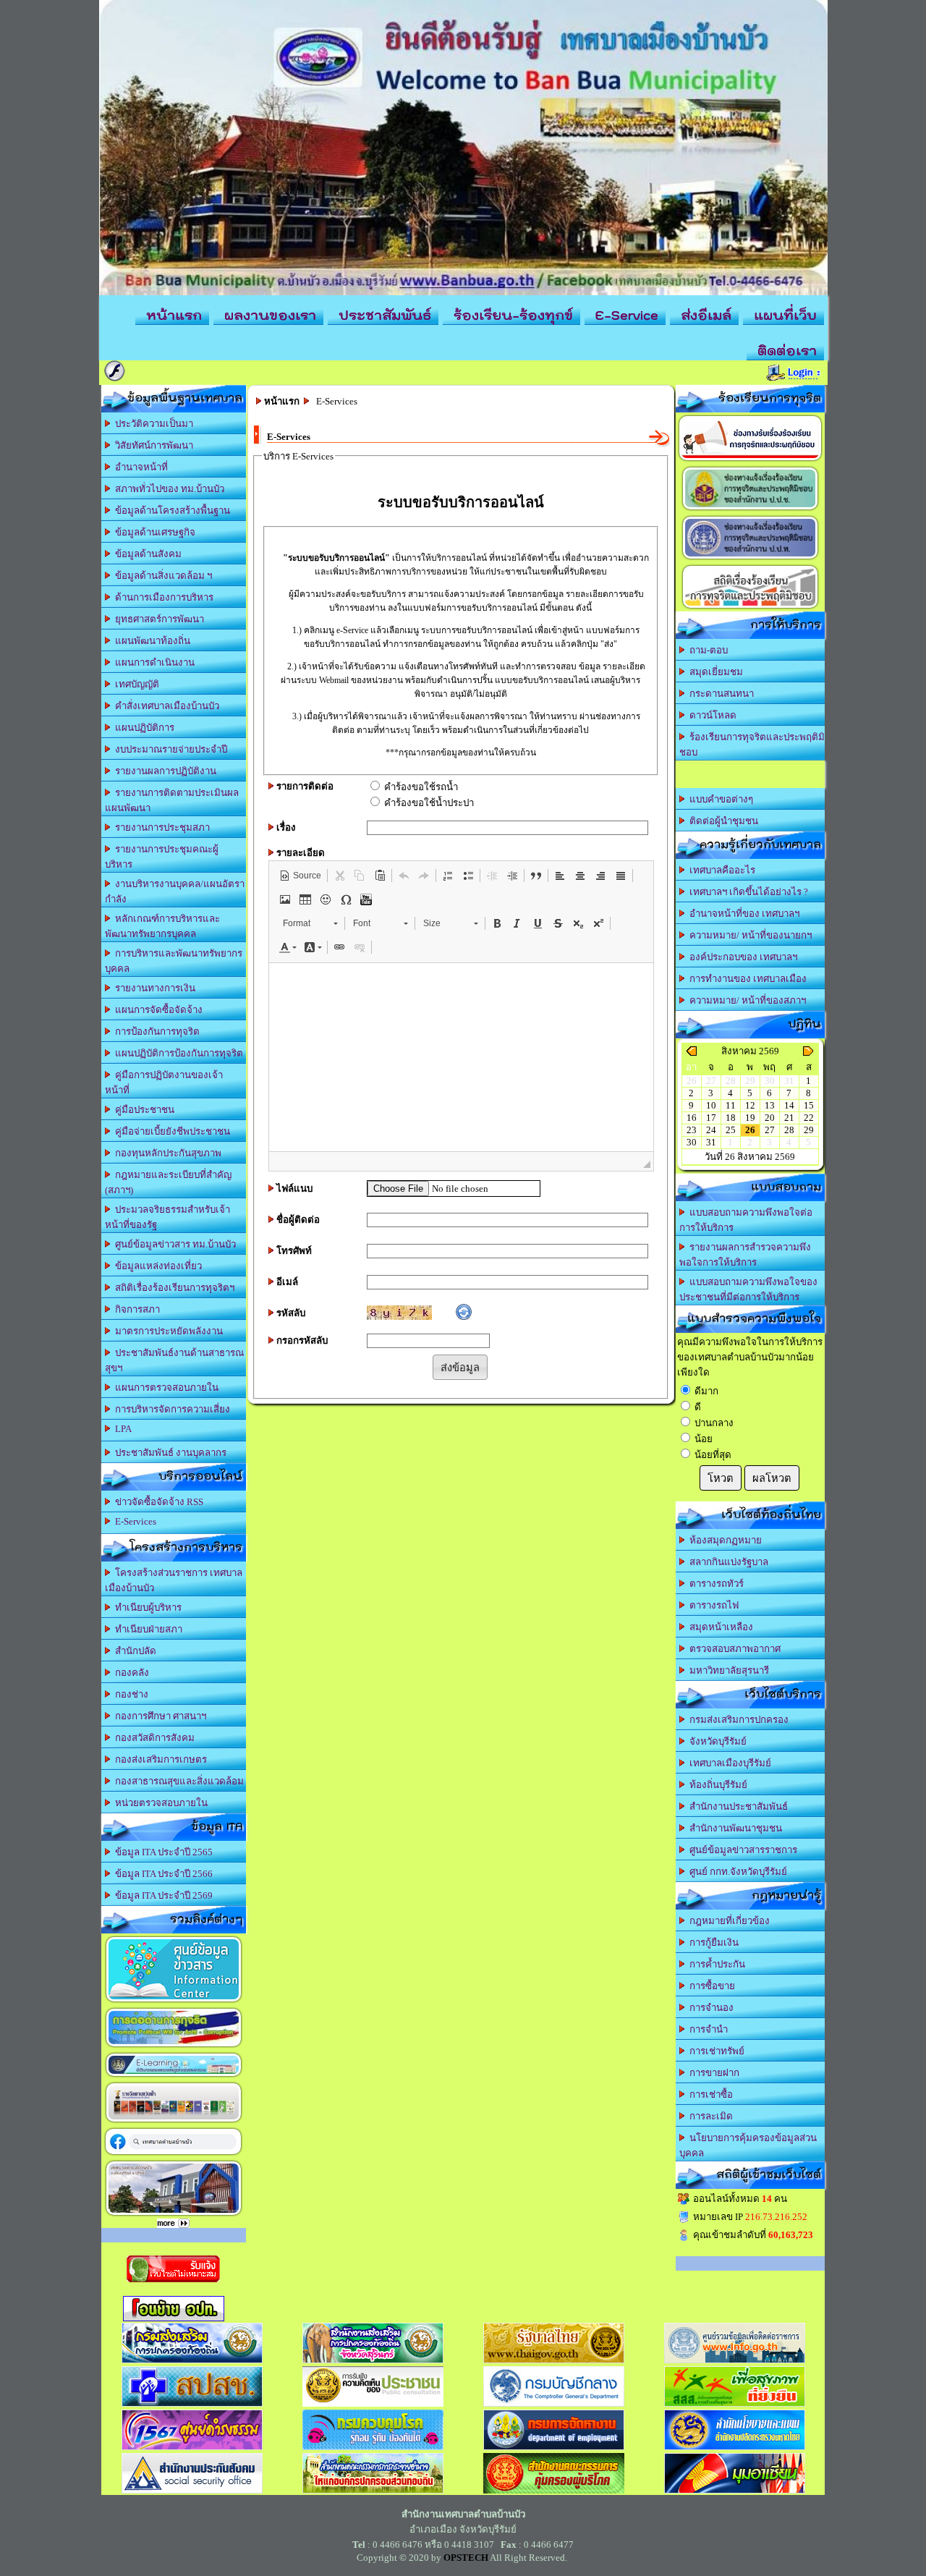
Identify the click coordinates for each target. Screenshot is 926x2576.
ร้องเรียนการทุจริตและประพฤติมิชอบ (752, 745)
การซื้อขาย (710, 1986)
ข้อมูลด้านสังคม (146, 554)
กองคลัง (130, 1673)
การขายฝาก (712, 2073)
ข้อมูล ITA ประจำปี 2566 (162, 1874)
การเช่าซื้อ (709, 2094)
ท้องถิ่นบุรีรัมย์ (716, 1785)
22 (809, 1118)
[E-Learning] (174, 2076)
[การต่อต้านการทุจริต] (174, 2047)
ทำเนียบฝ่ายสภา (146, 1629)
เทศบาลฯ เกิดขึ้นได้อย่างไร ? (747, 892)
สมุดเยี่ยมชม (714, 672)
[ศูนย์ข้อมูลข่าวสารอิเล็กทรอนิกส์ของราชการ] (174, 2002)
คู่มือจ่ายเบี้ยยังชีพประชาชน (170, 1131)
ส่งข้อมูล (460, 1368)
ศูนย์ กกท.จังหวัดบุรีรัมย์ (736, 1872)
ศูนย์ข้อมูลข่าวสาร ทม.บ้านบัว (173, 1244)
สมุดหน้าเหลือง (719, 1627)
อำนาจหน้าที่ (139, 467)
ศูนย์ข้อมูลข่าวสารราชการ (741, 1850)
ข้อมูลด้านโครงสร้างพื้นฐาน (170, 510)
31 (711, 1142)
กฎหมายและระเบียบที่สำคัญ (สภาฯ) (168, 1182)
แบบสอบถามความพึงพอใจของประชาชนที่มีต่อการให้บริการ (748, 1289)
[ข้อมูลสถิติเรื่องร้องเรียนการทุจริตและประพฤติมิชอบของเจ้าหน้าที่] (750, 608)
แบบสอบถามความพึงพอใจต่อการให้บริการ (746, 1220)
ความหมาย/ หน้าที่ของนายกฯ (748, 935)
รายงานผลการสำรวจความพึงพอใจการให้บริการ (745, 1255)
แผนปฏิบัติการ (143, 728)
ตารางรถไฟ (712, 1605)
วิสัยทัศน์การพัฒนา (152, 445)
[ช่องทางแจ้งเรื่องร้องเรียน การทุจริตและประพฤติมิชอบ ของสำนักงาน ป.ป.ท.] (750, 559)
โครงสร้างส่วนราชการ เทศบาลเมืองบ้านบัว (174, 1580)
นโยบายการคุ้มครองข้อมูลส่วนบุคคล (748, 2145)
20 (770, 1118)
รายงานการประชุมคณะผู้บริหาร (162, 857)
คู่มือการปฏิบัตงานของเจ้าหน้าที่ (164, 1082)
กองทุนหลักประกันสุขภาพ (166, 1153)
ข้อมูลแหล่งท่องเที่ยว (156, 1266)
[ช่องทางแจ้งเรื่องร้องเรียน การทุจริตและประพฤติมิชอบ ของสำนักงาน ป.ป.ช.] (750, 510)
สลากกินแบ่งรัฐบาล (727, 1562)
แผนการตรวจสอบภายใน (165, 1387)
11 (731, 1105)
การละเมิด (709, 2116)
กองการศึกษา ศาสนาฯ (158, 1716)
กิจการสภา (135, 1309)
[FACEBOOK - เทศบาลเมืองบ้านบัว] (173, 2155)
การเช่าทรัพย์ (715, 2051)
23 (692, 1130)
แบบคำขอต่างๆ (719, 799)
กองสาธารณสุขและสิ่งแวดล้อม (177, 1781)
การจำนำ (706, 2029)
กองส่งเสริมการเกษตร (159, 1759)
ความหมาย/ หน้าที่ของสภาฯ (746, 1000)
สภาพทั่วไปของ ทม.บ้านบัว (167, 489)
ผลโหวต (772, 1478)
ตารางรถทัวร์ (714, 1584)
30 (692, 1142)
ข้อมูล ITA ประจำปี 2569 (162, 1895)
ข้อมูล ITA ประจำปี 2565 (162, 1852)
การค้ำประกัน (715, 1964)
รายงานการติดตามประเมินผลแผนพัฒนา (172, 800)
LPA (121, 1429)
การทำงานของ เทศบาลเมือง (746, 979)
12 (750, 1105)
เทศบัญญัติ (135, 684)
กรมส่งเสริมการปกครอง (737, 1720)
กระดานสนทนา (719, 694)
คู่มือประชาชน (143, 1110)
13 (770, 1105)
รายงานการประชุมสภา (160, 827)
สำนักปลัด (133, 1651)
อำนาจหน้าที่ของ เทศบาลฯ (742, 914)
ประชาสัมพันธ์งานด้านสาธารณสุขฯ (174, 1360)
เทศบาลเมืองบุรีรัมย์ (728, 1763)
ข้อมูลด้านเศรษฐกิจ (153, 532)
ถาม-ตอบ (706, 650)
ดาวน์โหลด (711, 715)
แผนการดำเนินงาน (153, 662)
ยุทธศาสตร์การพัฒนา (157, 619)
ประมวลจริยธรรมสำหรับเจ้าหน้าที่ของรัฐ (167, 1217)
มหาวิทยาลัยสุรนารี (727, 1670)
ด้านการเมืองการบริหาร (162, 597)
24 (711, 1130)
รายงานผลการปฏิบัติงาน (163, 771)
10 (711, 1105)
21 (789, 1118)
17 (711, 1118)
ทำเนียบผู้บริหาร (146, 1607)
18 (731, 1118)
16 (692, 1118)
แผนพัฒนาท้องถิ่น (150, 641)
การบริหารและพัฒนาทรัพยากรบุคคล (174, 961)
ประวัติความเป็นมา (152, 424)
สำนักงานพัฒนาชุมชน (734, 1828)
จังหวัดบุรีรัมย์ (716, 1741)
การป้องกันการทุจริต (155, 1031)
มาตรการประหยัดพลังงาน (167, 1331)
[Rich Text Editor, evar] (461, 1057)
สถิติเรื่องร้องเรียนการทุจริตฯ (173, 1288)
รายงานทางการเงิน (153, 988)
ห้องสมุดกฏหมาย (723, 1540)
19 (750, 1118)
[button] (300, 876)
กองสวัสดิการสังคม (153, 1738)
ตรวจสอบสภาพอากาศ (733, 1649)
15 (809, 1105)
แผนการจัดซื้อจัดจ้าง (157, 1010)
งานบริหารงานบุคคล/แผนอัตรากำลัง (175, 891)
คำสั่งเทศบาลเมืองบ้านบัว (165, 706)
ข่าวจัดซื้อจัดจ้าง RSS (157, 1502)
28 (789, 1130)
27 (770, 1130)
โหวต (721, 1478)
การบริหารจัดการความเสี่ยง (170, 1409)
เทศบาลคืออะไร (720, 870)
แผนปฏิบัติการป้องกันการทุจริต (177, 1053)
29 (809, 1130)
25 (731, 1130)
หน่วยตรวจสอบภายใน (159, 1803)
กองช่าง (129, 1694)
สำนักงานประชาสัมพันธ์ (736, 1806)
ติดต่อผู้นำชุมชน (722, 821)
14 (789, 1105)
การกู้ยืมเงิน (712, 1942)
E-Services (133, 1521)
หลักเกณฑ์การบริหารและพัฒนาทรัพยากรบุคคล (162, 926)
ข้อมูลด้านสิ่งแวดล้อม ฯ (161, 576)
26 (750, 1130)
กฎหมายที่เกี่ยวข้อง (727, 1921)
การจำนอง (709, 2008)
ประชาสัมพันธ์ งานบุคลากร (169, 1453)
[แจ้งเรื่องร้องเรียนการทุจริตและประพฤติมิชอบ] (750, 461)
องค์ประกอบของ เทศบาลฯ (741, 957)
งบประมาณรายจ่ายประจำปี (169, 749)
